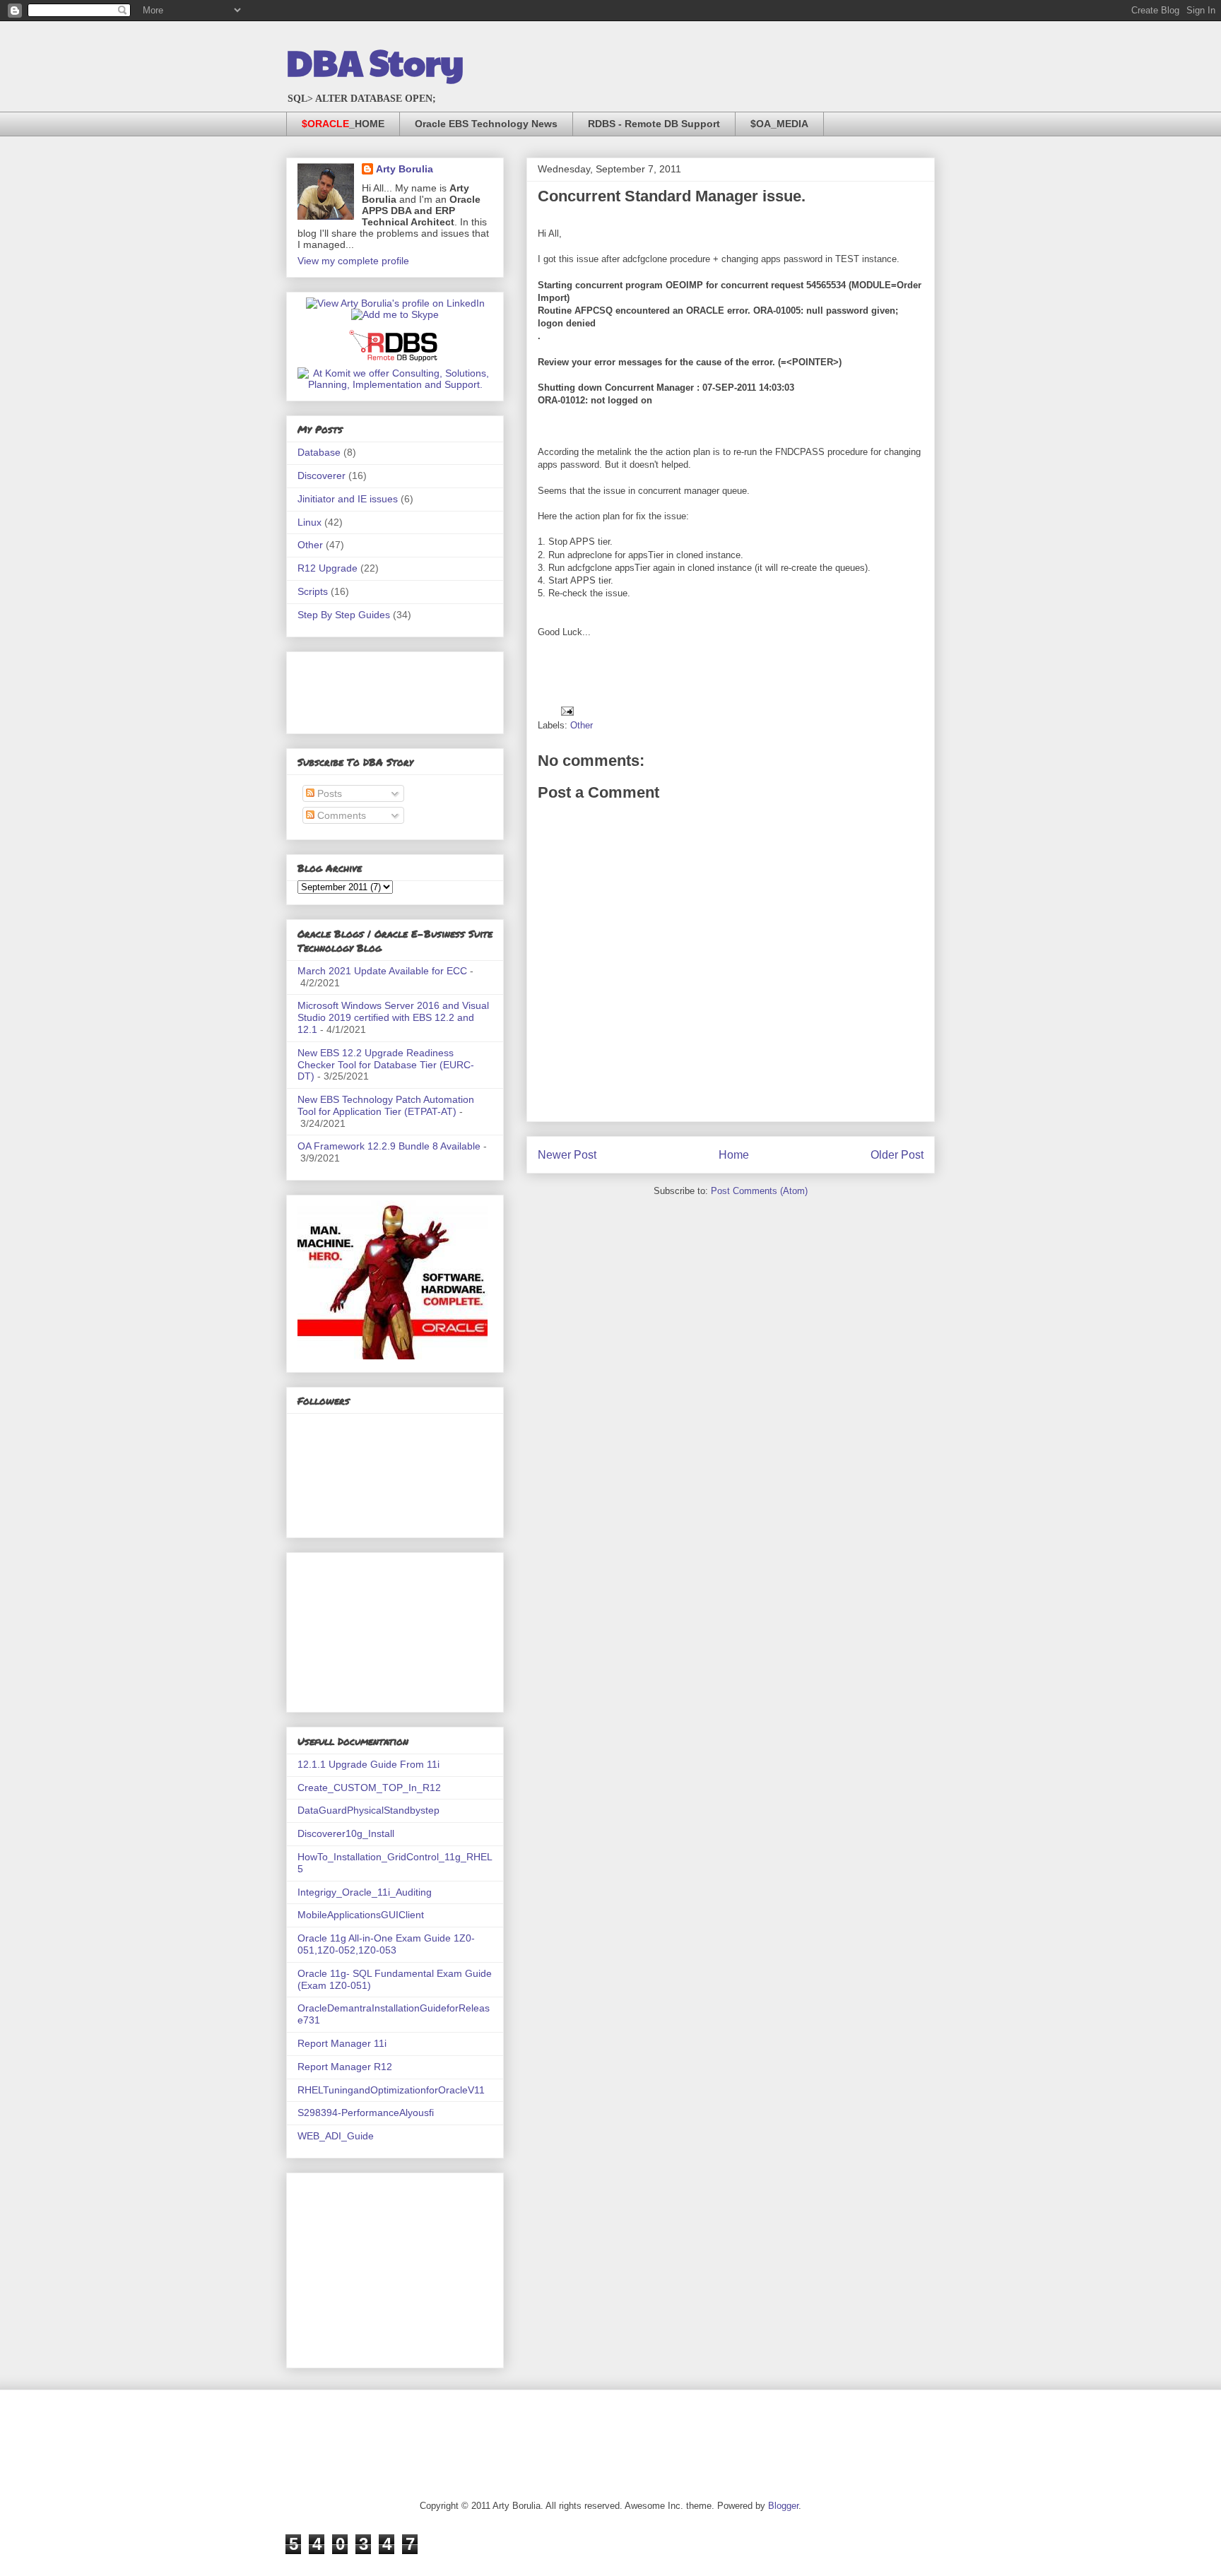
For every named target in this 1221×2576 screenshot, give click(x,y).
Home (734, 1155)
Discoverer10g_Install (346, 1833)
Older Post (897, 1155)
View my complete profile (353, 261)
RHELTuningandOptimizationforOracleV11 (391, 2090)
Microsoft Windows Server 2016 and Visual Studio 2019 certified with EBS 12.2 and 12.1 (393, 1017)
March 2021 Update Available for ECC (382, 971)
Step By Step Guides (344, 615)
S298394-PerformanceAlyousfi (366, 2113)
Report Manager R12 (345, 2067)
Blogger (783, 2506)
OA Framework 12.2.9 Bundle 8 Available (389, 1146)
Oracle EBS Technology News (486, 124)
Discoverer (322, 475)
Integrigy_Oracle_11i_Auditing (365, 1892)
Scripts (313, 591)
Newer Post (567, 1155)
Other (582, 725)
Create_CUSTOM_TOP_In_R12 (369, 1788)
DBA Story (375, 61)
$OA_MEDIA (779, 124)
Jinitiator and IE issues (348, 499)
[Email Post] (566, 710)
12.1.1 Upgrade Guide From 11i (368, 1764)
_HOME (343, 124)
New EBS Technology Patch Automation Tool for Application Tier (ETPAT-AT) (386, 1105)
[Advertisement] (368, 689)
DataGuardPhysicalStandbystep (368, 1810)
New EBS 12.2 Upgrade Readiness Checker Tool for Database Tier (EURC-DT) (386, 1065)
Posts (328, 793)
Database (319, 452)
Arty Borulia (405, 169)
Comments (340, 815)
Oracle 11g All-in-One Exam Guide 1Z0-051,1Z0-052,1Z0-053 (386, 1944)
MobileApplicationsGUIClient (361, 1915)
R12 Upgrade (328, 568)
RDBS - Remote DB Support (654, 124)
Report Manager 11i (342, 2043)
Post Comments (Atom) (759, 1191)
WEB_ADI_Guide (336, 2136)
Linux (309, 522)
